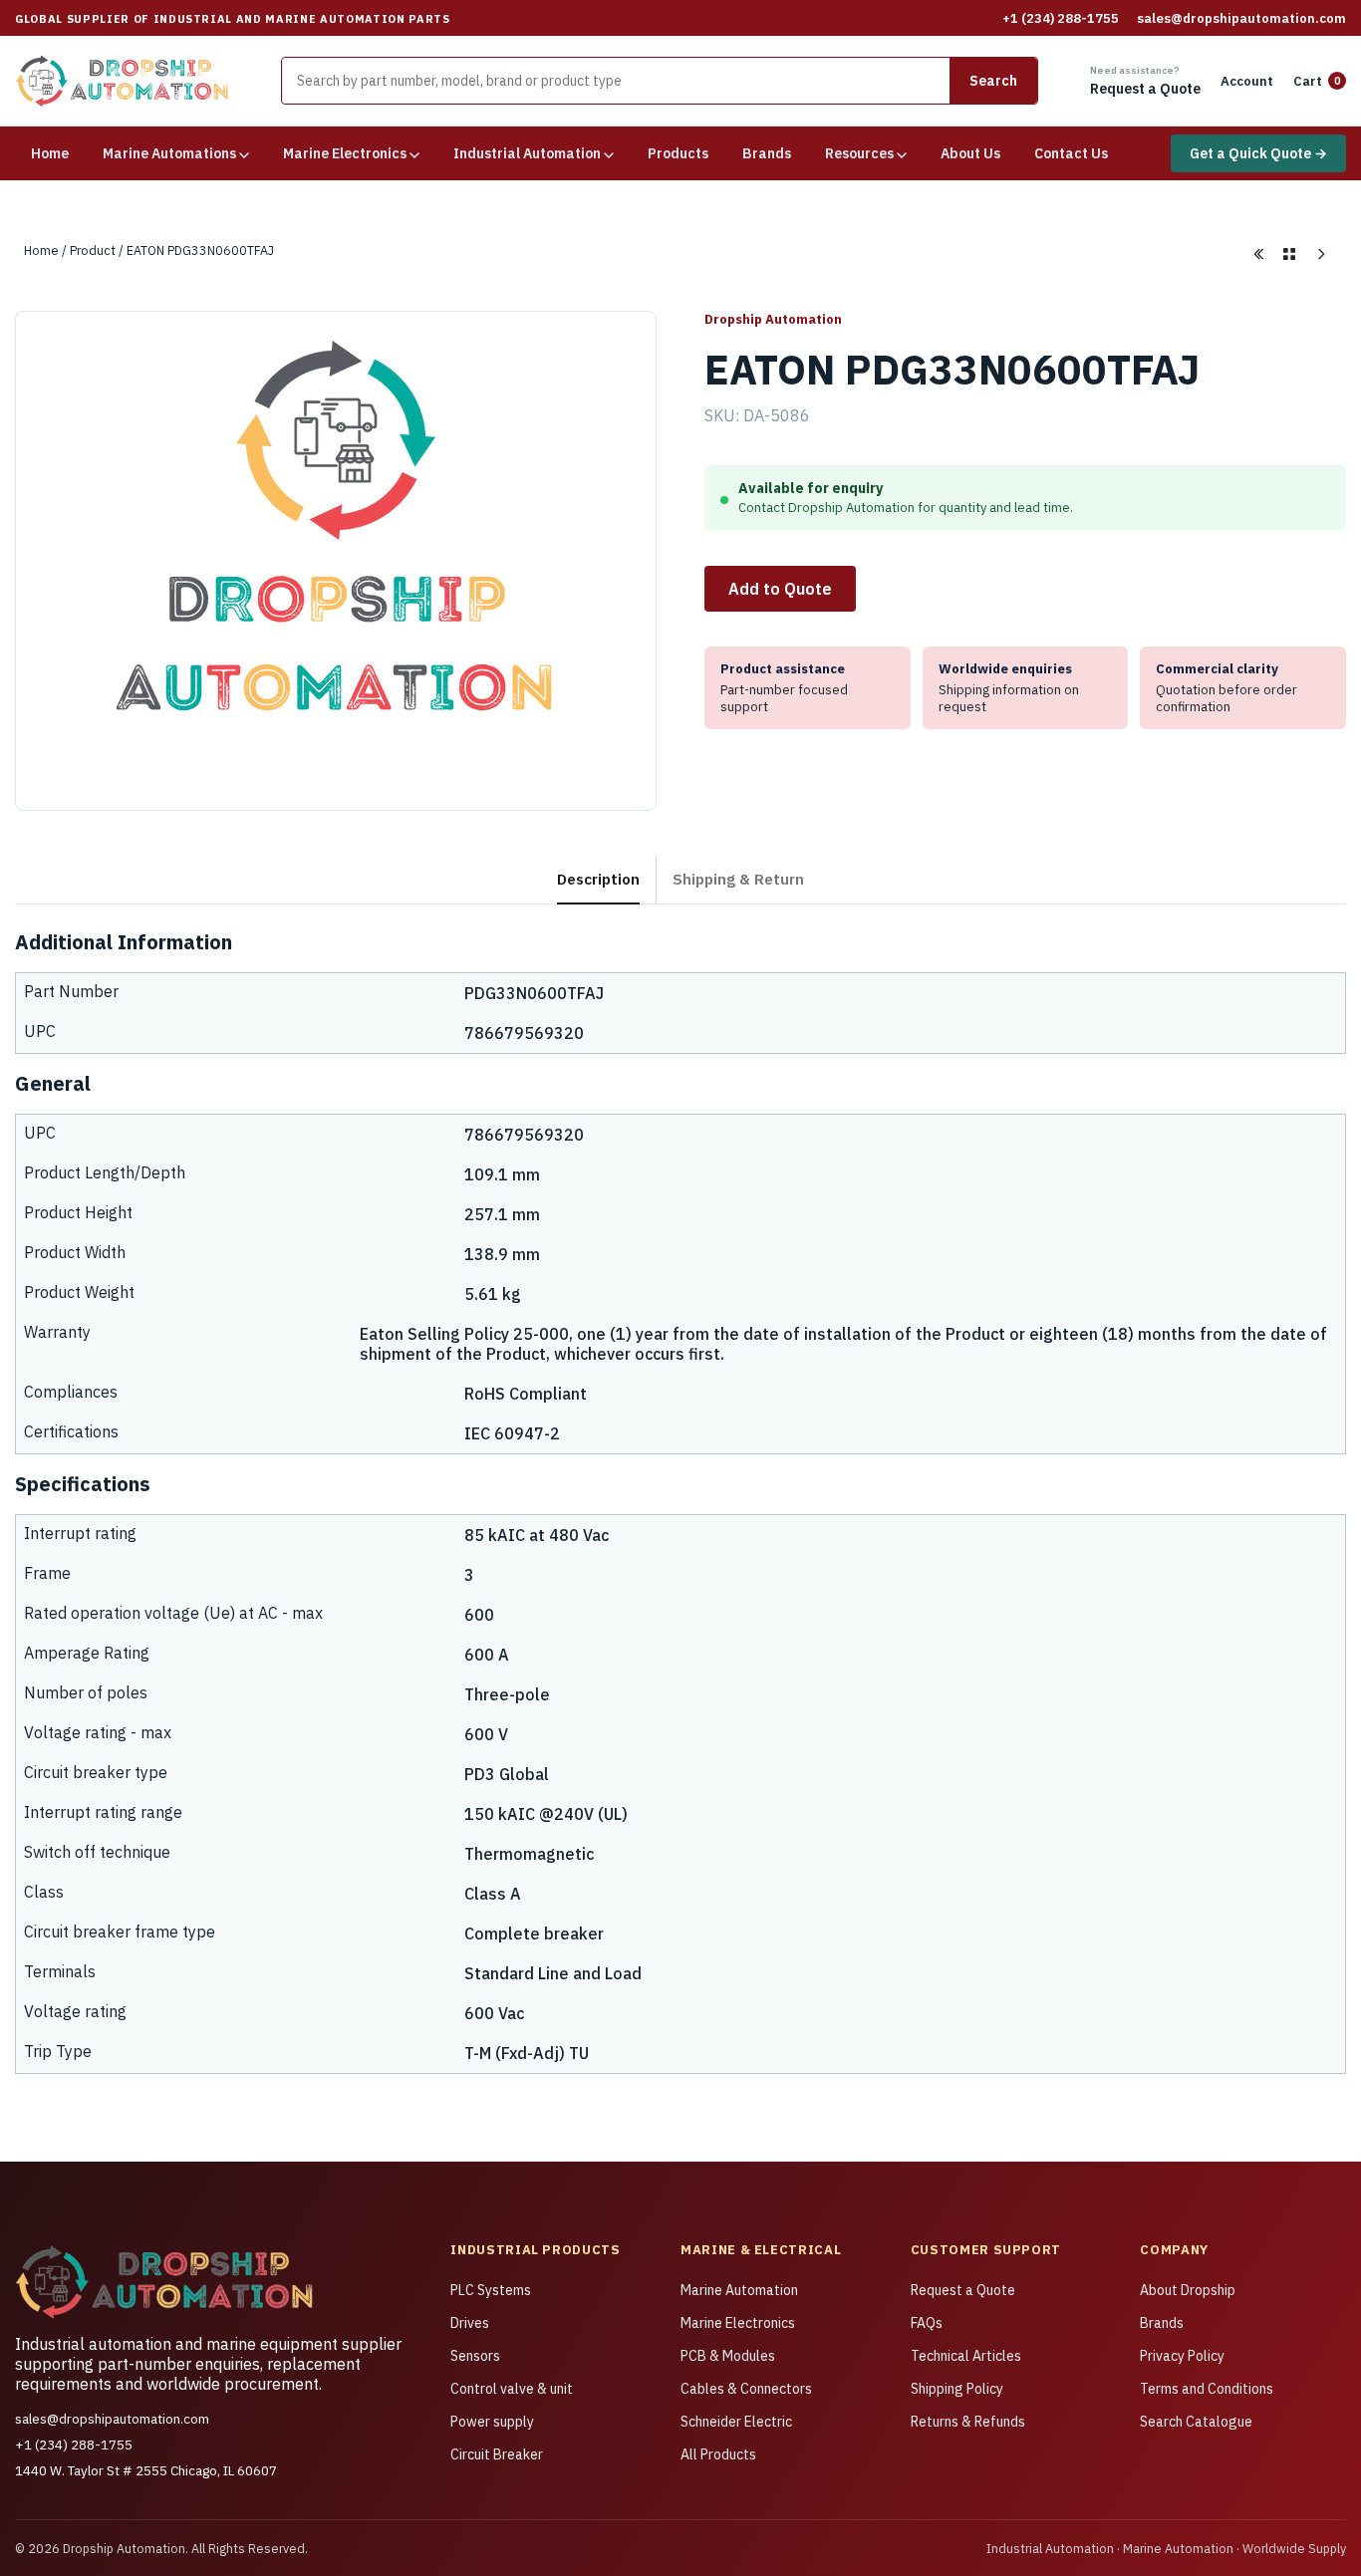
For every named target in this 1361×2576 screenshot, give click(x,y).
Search (993, 81)
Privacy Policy (1182, 2356)
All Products (718, 2454)
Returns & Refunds (968, 2422)
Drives (470, 2323)
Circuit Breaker (497, 2454)
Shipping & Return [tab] (738, 879)
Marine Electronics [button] (346, 153)
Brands (767, 153)
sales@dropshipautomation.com (1241, 18)
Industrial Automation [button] (529, 153)
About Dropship (1188, 2290)
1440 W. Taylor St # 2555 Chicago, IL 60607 (146, 2470)
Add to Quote (780, 589)
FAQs (927, 2323)
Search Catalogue (1196, 2422)
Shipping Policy (957, 2389)
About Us (970, 153)
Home (50, 153)
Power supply (492, 2422)
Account (1247, 81)
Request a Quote (963, 2290)
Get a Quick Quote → (1258, 153)
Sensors (475, 2356)
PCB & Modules (728, 2356)
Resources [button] (861, 153)
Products (678, 153)
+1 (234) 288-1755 (1061, 18)
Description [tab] (598, 879)
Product (93, 250)
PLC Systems (491, 2290)
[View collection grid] (1289, 254)
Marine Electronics (738, 2323)
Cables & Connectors (746, 2389)
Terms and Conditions (1207, 2389)
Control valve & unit (512, 2389)
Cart (1317, 81)
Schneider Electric (736, 2422)
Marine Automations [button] (171, 153)
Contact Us (1071, 153)
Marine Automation (739, 2290)
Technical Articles (966, 2356)
